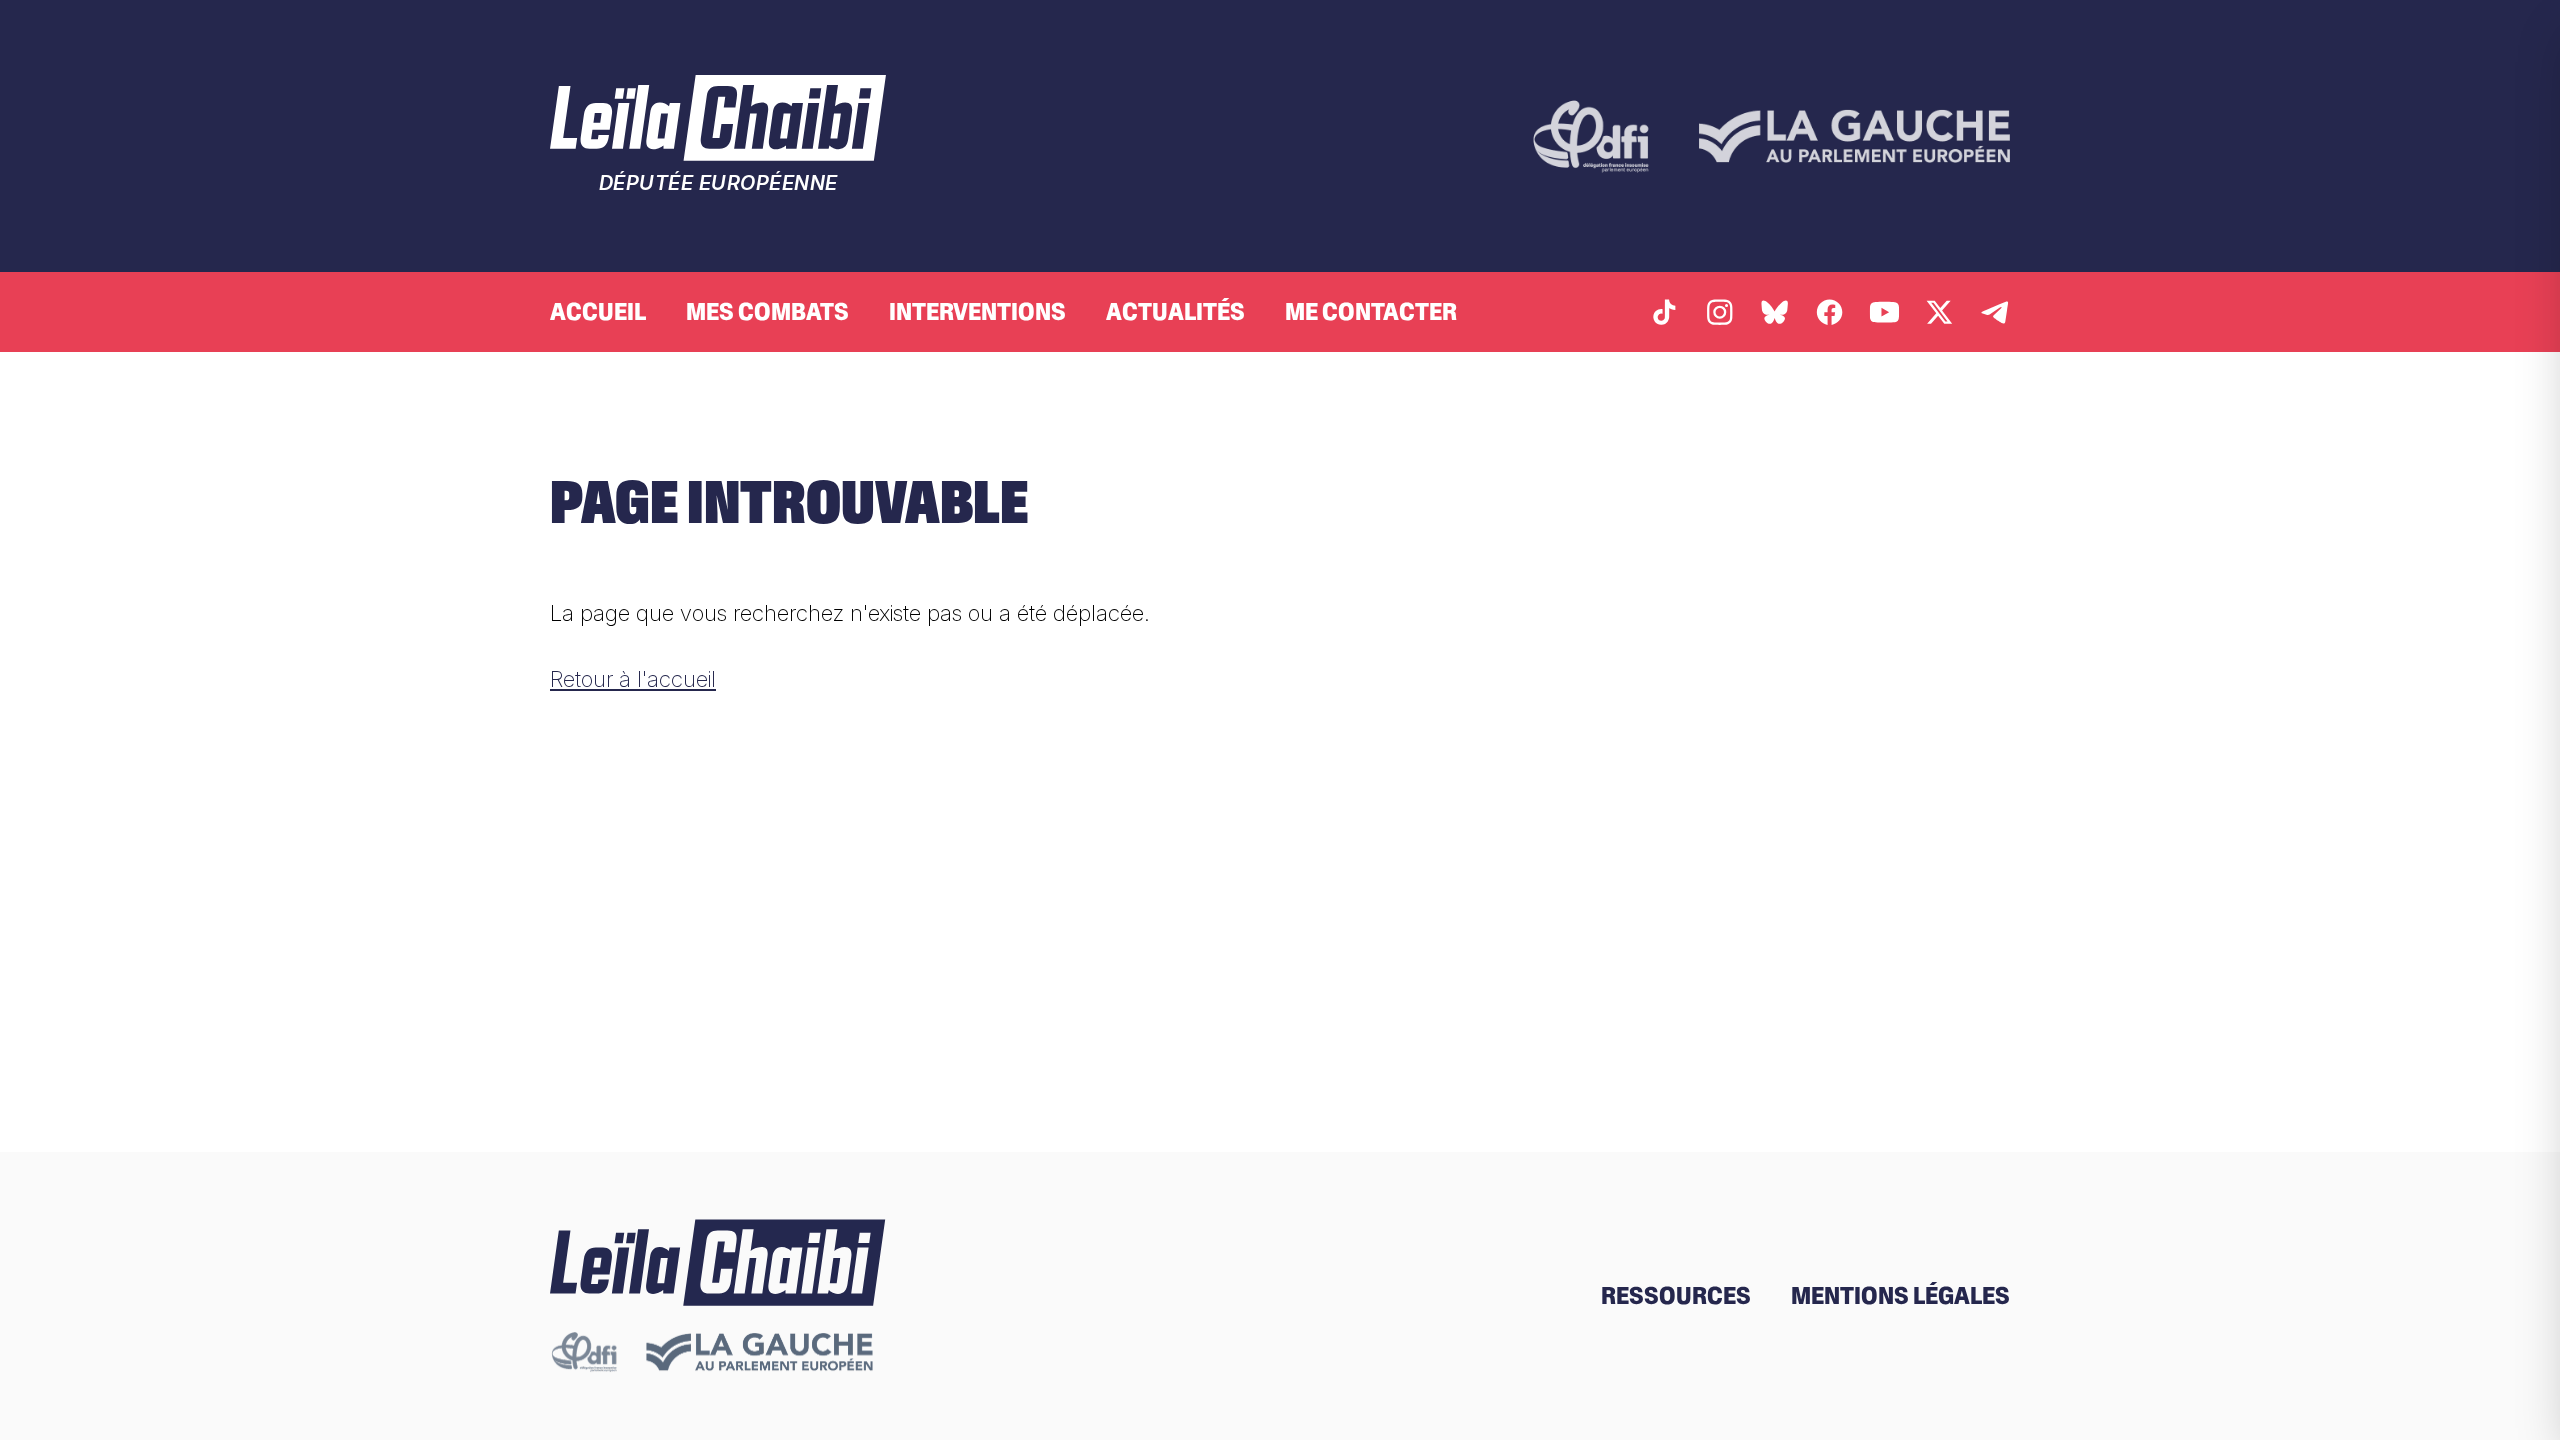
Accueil (598, 311)
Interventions (977, 311)
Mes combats (767, 311)
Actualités (1175, 311)
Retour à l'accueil (633, 678)
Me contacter (1371, 311)
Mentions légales (1900, 1295)
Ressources (1676, 1295)
